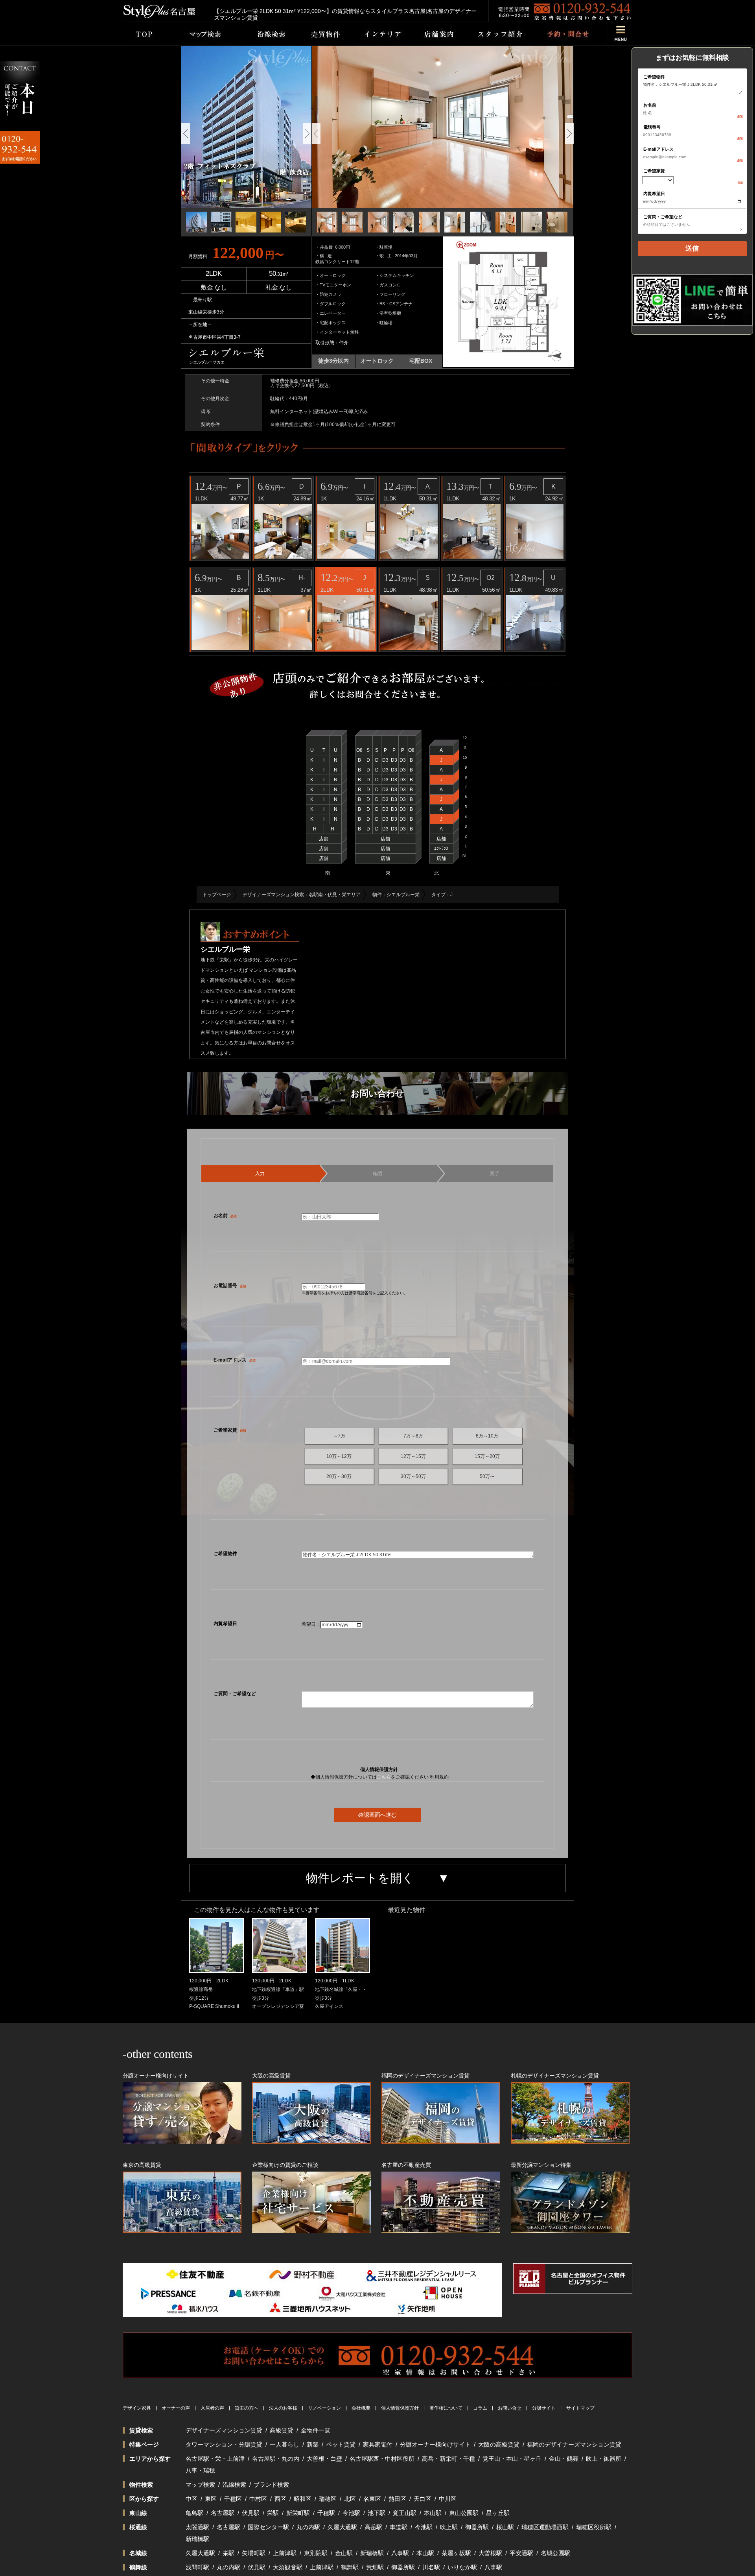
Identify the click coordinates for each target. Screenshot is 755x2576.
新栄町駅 (298, 2513)
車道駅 (399, 2527)
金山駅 (344, 2553)
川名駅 (431, 2567)
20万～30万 (339, 1476)
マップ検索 (200, 2485)
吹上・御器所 (604, 2459)
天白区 (423, 2499)
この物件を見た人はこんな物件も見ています (257, 1910)
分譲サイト (544, 2408)
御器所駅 (477, 2527)
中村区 (258, 2499)
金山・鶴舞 (564, 2459)
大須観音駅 (288, 2567)
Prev (186, 134)
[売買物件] (325, 34)
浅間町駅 (197, 2567)
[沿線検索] (271, 34)
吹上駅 (449, 2527)
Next (307, 134)
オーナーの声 (176, 2408)
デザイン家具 (137, 2408)
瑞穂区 (328, 2499)
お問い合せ (510, 2408)
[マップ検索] (204, 34)
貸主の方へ (247, 2408)
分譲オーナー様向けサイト (435, 2444)
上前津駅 (285, 2553)
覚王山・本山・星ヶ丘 (512, 2459)
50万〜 (487, 1476)
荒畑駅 (375, 2567)
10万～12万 (339, 1456)
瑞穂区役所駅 (594, 2527)
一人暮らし (285, 2444)
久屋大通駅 (342, 2527)
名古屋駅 (223, 2513)
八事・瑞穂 (200, 2470)
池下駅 (377, 2513)
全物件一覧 (316, 2430)
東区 (211, 2499)
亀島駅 (194, 2513)
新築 (313, 2444)
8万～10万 (487, 1436)
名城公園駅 (555, 2553)
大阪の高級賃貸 (499, 2444)
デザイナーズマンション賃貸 (224, 2430)
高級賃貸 (282, 2430)
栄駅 (273, 2513)
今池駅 (351, 2513)
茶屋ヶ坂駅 (456, 2553)
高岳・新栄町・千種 (448, 2459)
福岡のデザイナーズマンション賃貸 (574, 2444)
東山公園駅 (464, 2513)
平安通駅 (521, 2553)
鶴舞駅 (350, 2567)
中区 (192, 2499)
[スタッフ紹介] (500, 34)
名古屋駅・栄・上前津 (215, 2459)
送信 (692, 248)
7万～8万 (413, 1436)
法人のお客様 (283, 2408)
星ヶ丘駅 (498, 2513)
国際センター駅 (268, 2527)
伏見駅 (251, 2513)
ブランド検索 (271, 2485)
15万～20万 (487, 1456)
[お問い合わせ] (568, 34)
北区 (350, 2499)
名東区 (372, 2499)
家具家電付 (378, 2444)
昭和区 (303, 2499)
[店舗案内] (439, 34)
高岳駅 (373, 2527)
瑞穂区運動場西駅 (545, 2527)
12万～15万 (413, 1456)
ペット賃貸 (341, 2444)
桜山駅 (505, 2527)
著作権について (446, 2408)
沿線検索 (234, 2485)
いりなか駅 (462, 2567)
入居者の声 (212, 2408)
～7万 (339, 1436)
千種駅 (326, 2513)
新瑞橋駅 (197, 2539)
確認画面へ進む (377, 1815)
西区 (280, 2499)
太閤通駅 (197, 2527)
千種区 (233, 2499)
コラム (480, 2408)
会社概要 (361, 2408)
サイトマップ (580, 2408)
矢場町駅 (254, 2553)
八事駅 (400, 2553)
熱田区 (397, 2499)
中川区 (448, 2499)
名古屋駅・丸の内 (276, 2459)
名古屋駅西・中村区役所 (382, 2459)
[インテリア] (383, 34)
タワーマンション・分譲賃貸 (224, 2444)
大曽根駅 (490, 2553)
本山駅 (433, 2513)
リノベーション (324, 2408)
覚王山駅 (405, 2513)
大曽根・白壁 (324, 2459)
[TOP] (144, 34)
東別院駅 (316, 2553)
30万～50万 (413, 1476)
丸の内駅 (308, 2527)
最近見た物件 (407, 1910)
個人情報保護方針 (400, 2408)
